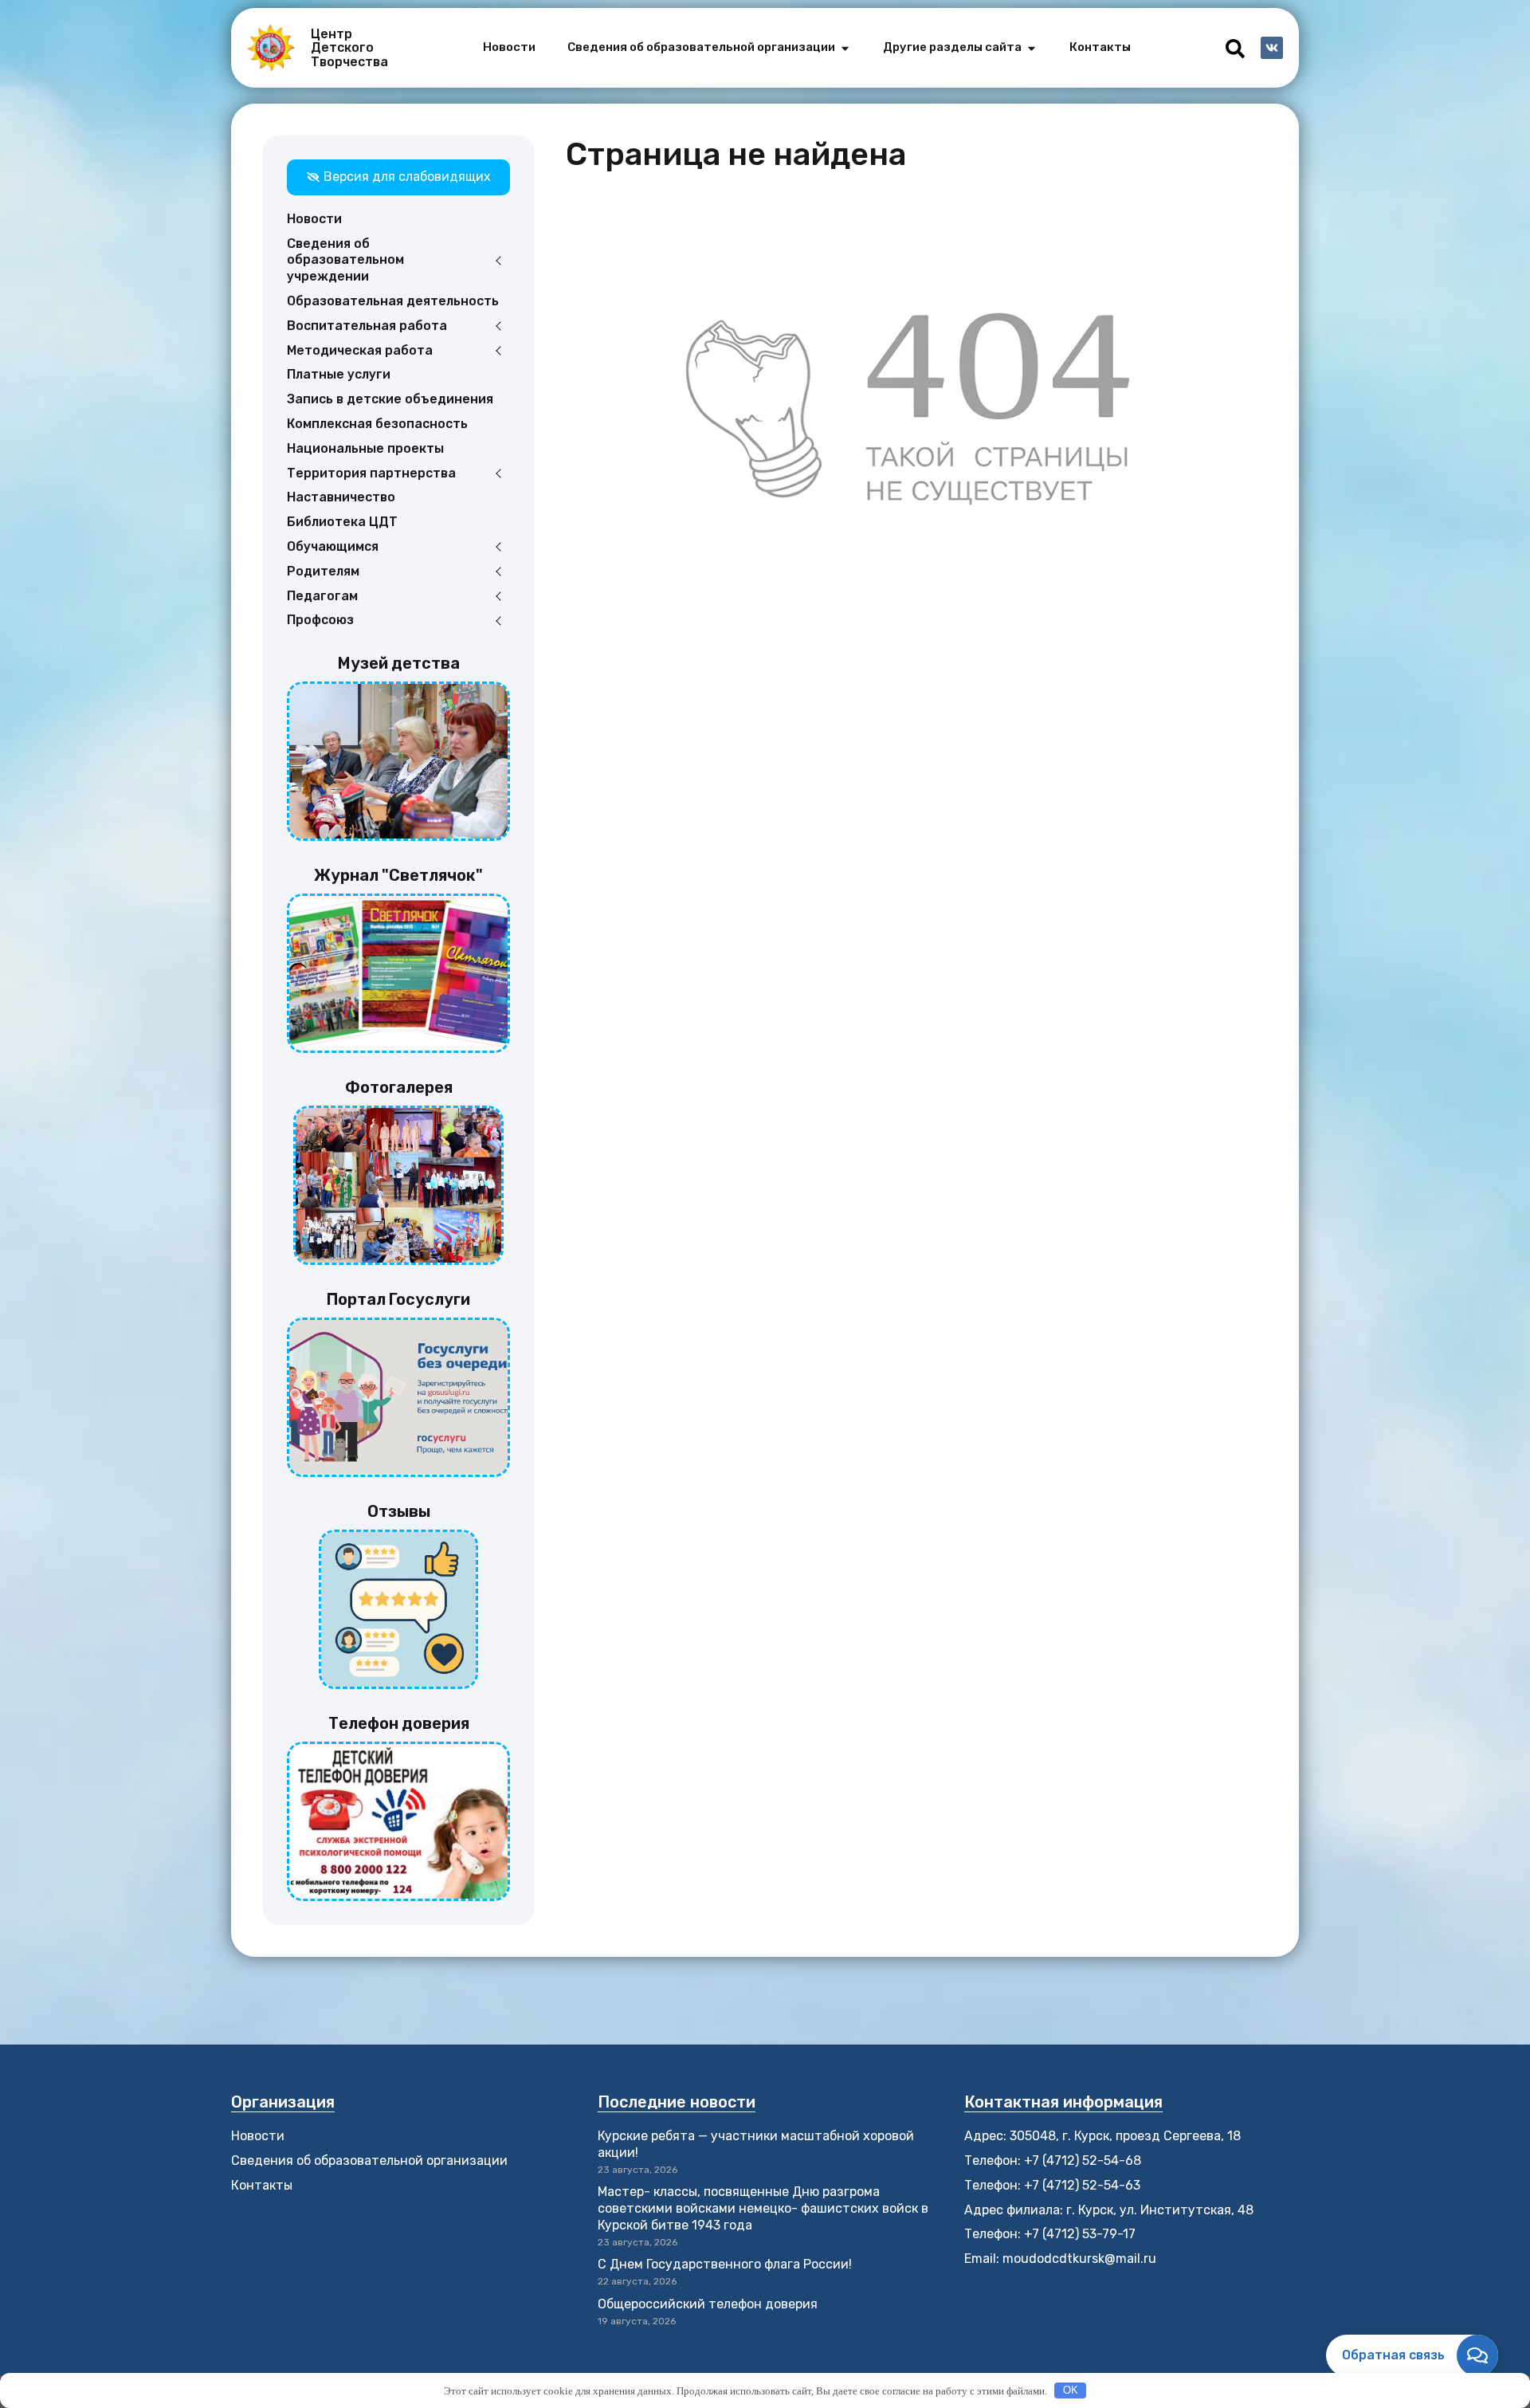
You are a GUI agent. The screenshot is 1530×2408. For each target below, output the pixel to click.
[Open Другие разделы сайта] (1032, 48)
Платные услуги (339, 374)
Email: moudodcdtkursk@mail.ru (1060, 2259)
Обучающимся (333, 546)
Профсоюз (320, 620)
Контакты (262, 2185)
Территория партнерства (371, 473)
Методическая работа (360, 350)
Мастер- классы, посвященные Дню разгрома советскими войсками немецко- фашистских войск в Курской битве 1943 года (763, 2208)
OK (1071, 2390)
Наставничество (341, 497)
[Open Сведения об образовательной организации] (845, 48)
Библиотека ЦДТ (342, 522)
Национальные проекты (365, 448)
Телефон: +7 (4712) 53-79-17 (1050, 2234)
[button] (1235, 49)
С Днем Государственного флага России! (725, 2264)
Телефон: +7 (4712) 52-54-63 (1052, 2185)
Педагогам (322, 596)
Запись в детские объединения (390, 399)
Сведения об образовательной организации (369, 2161)
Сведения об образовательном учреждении (345, 260)
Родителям (323, 571)
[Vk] (1272, 48)
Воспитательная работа (367, 326)
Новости (314, 219)
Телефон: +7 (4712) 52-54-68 (1053, 2161)
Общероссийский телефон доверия (708, 2304)
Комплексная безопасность (377, 424)
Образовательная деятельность (393, 301)
